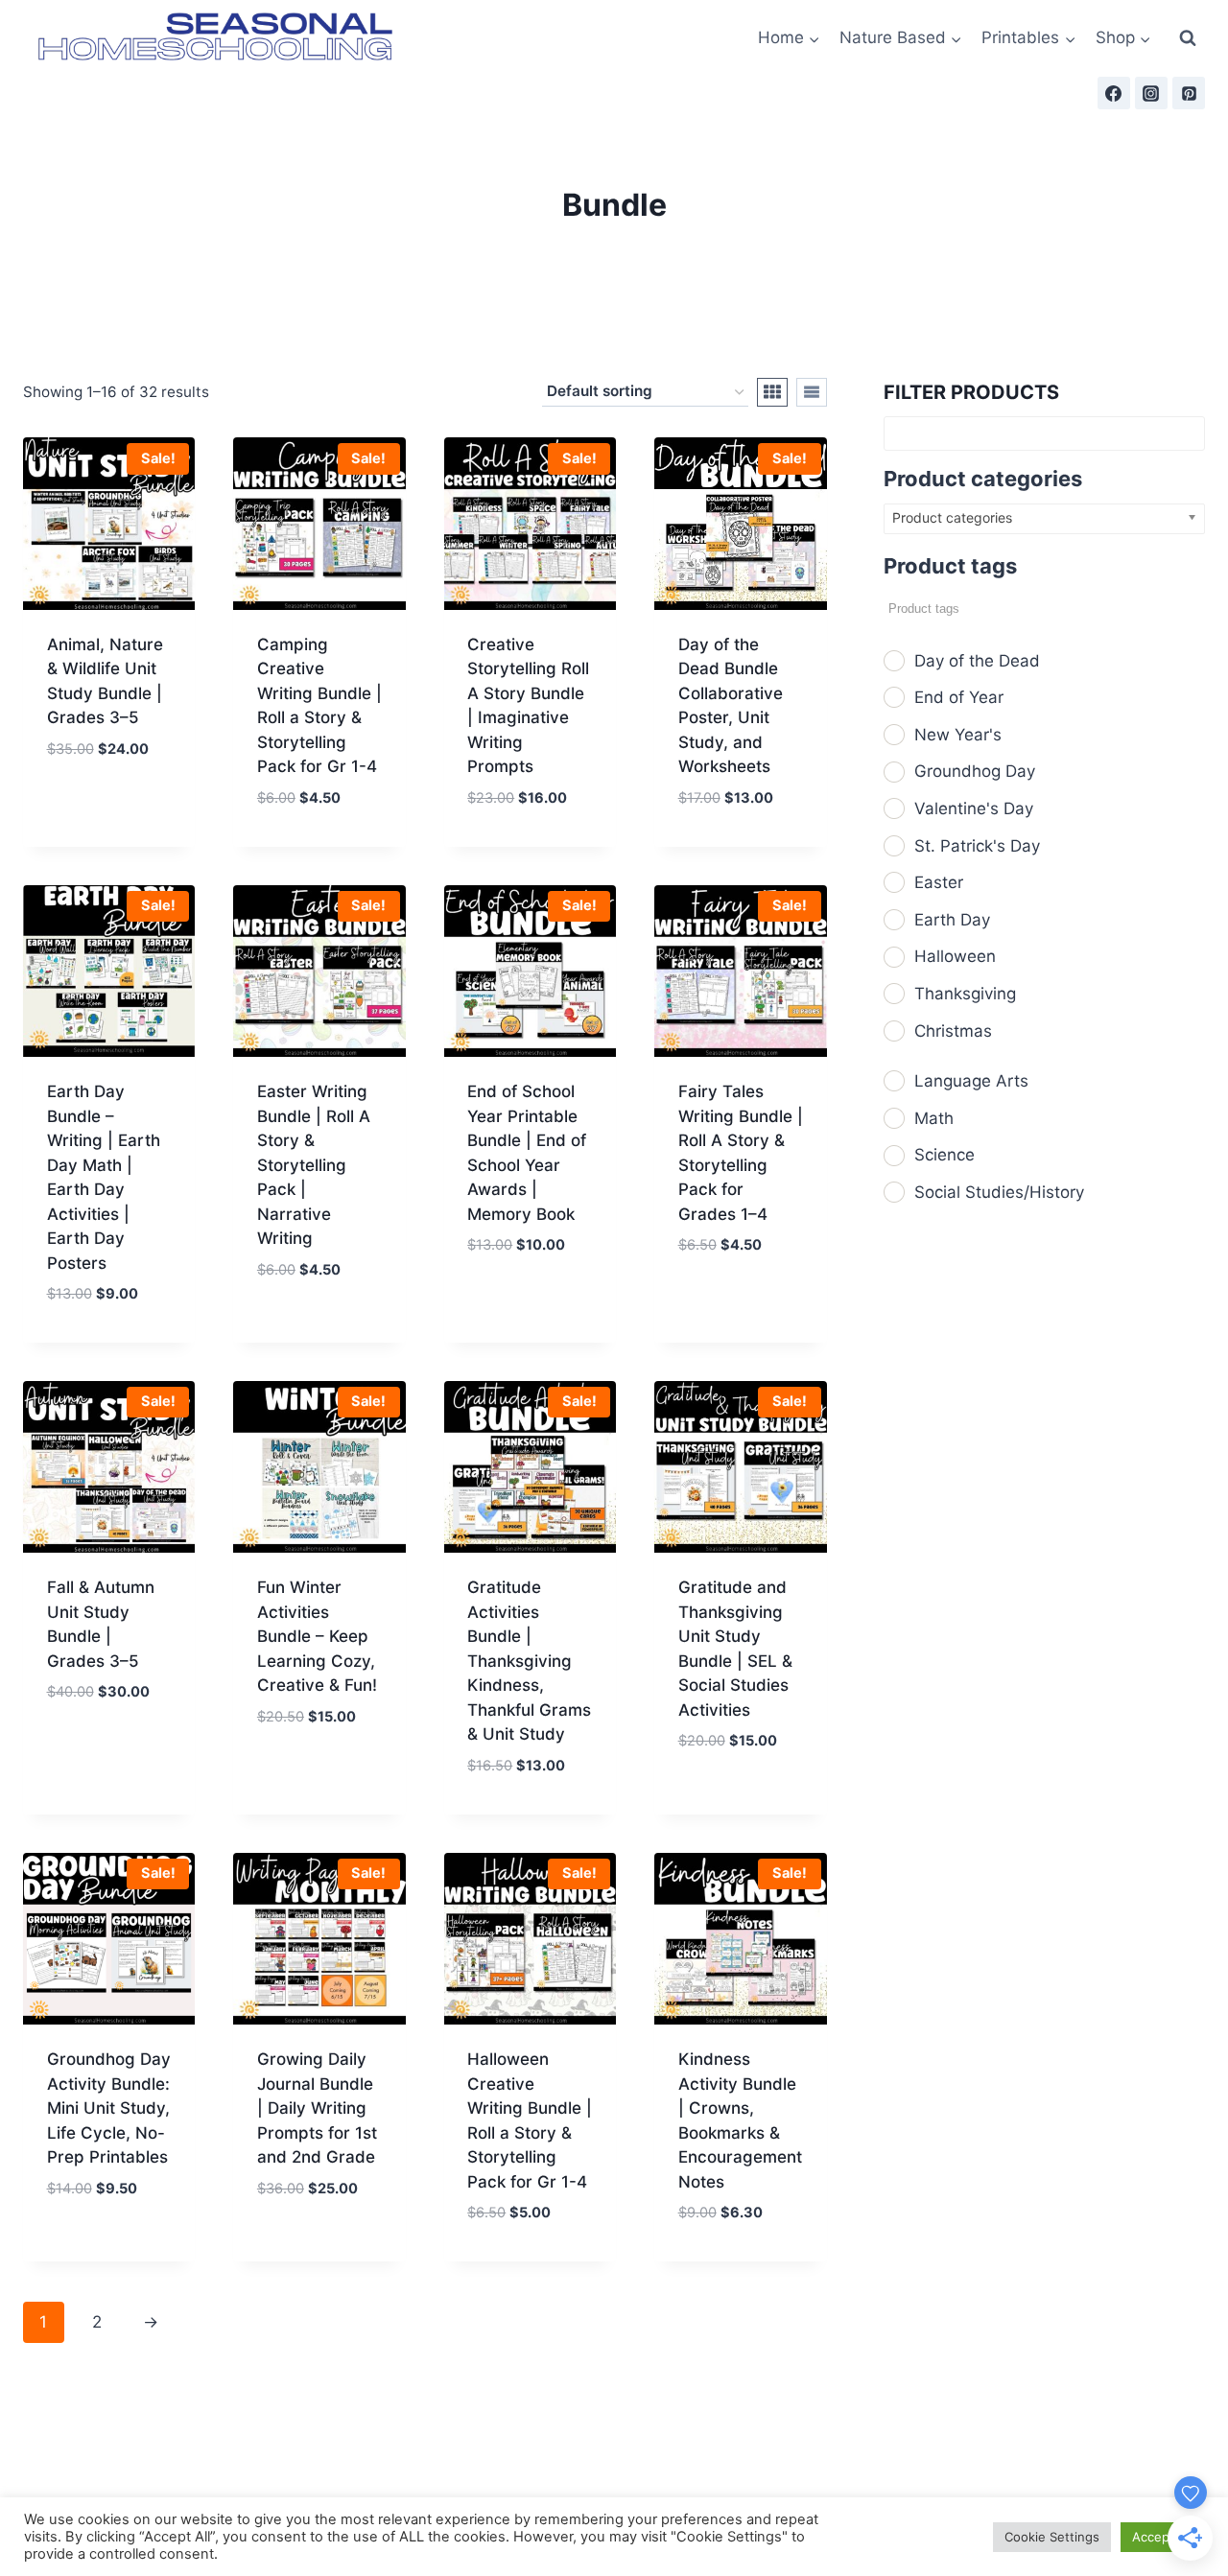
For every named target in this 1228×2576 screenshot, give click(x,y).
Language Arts (971, 1081)
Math (934, 1118)
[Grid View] (772, 392)
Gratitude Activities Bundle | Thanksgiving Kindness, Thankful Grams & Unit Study (529, 1661)
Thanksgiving (965, 994)
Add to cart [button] (109, 793)
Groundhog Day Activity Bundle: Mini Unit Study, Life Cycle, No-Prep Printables (109, 2108)
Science (945, 1155)
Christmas (953, 1031)
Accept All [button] (1162, 2537)
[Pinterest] (1189, 93)
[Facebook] (1114, 93)
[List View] (812, 392)
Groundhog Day (975, 771)
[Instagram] (1151, 93)
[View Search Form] (1188, 38)
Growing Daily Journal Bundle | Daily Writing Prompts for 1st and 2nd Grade (317, 2108)
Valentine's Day (974, 808)
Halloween (955, 956)
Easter (939, 882)
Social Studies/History (999, 1192)
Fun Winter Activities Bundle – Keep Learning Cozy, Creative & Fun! (317, 1636)
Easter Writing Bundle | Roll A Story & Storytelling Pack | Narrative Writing (314, 1165)
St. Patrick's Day (977, 846)
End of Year (959, 697)
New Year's (958, 735)
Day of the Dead (977, 661)
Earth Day (952, 920)
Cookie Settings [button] (1052, 2537)
